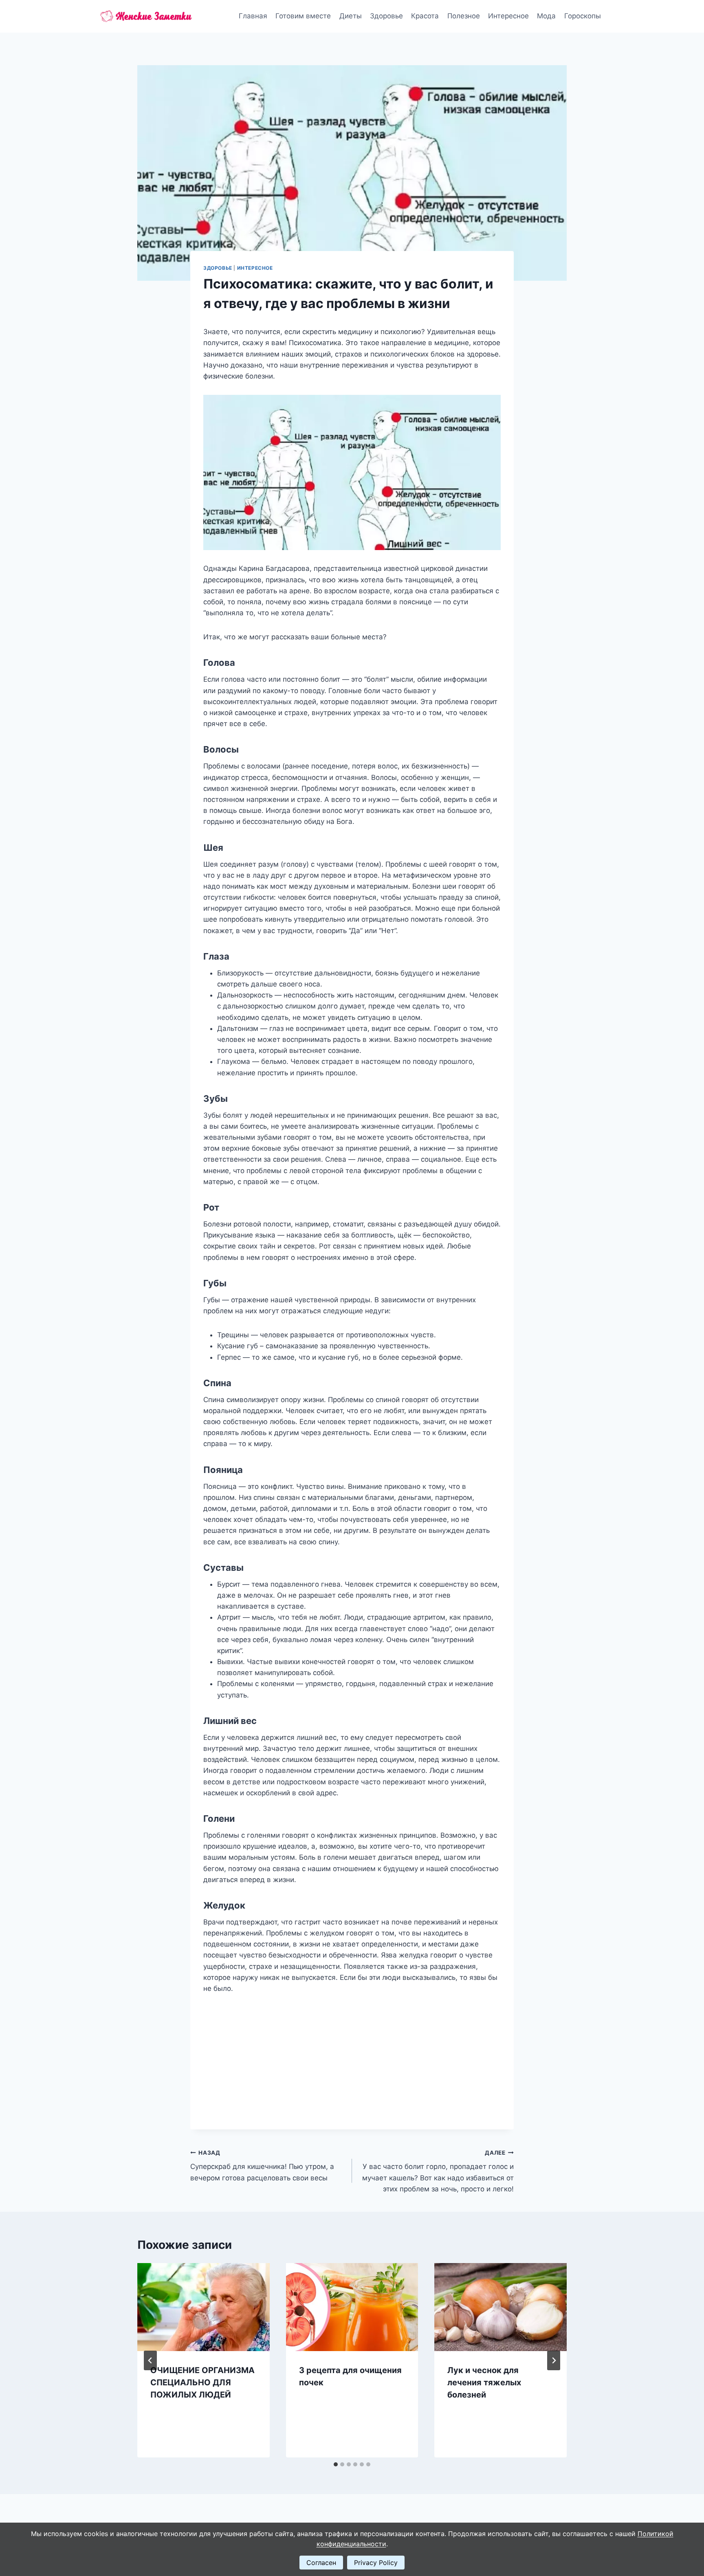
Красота (425, 16)
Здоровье (386, 16)
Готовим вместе (303, 16)
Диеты (351, 16)
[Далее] (554, 2360)
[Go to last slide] (150, 2360)
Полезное (464, 16)
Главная (253, 16)
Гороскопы (583, 16)
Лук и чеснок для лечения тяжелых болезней (484, 2382)
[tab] (336, 2464)
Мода (546, 16)
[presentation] (203, 2307)
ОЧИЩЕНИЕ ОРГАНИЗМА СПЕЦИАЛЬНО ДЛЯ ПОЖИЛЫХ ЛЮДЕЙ (202, 2382)
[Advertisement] (352, 2055)
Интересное (508, 16)
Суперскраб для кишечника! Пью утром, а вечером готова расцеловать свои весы (262, 2166)
